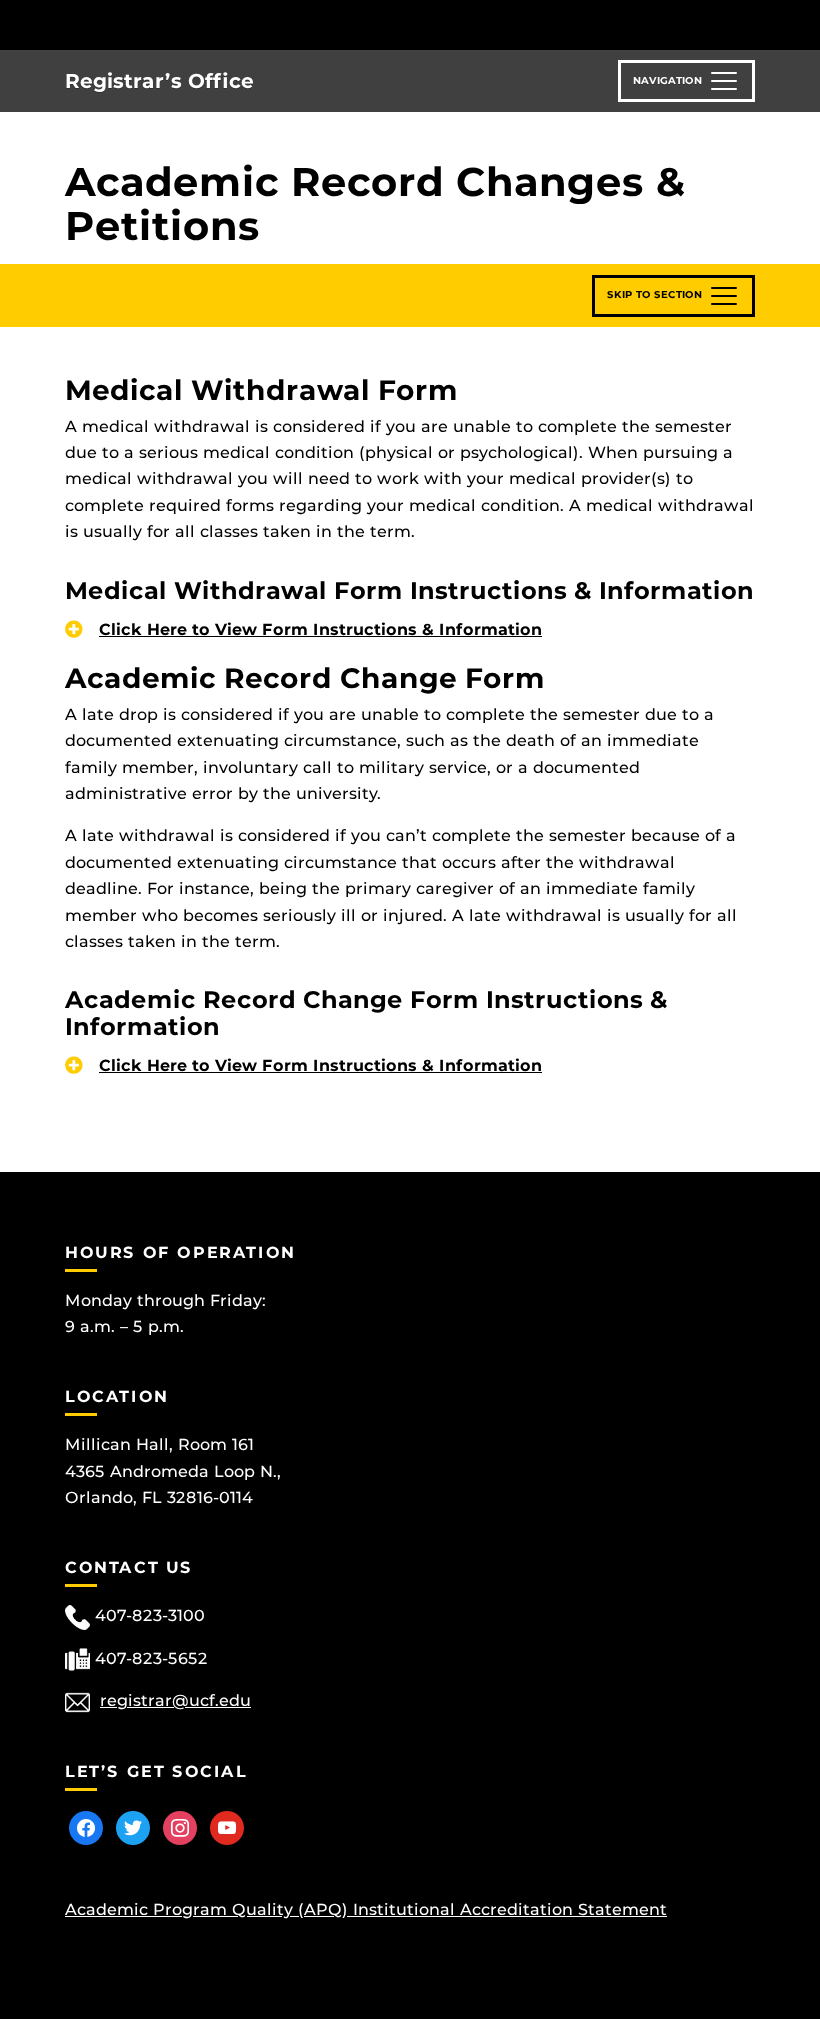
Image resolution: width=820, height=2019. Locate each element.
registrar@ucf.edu (175, 1700)
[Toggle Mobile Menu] (750, 23)
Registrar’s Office (159, 81)
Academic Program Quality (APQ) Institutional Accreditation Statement (366, 1909)
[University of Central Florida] (198, 24)
